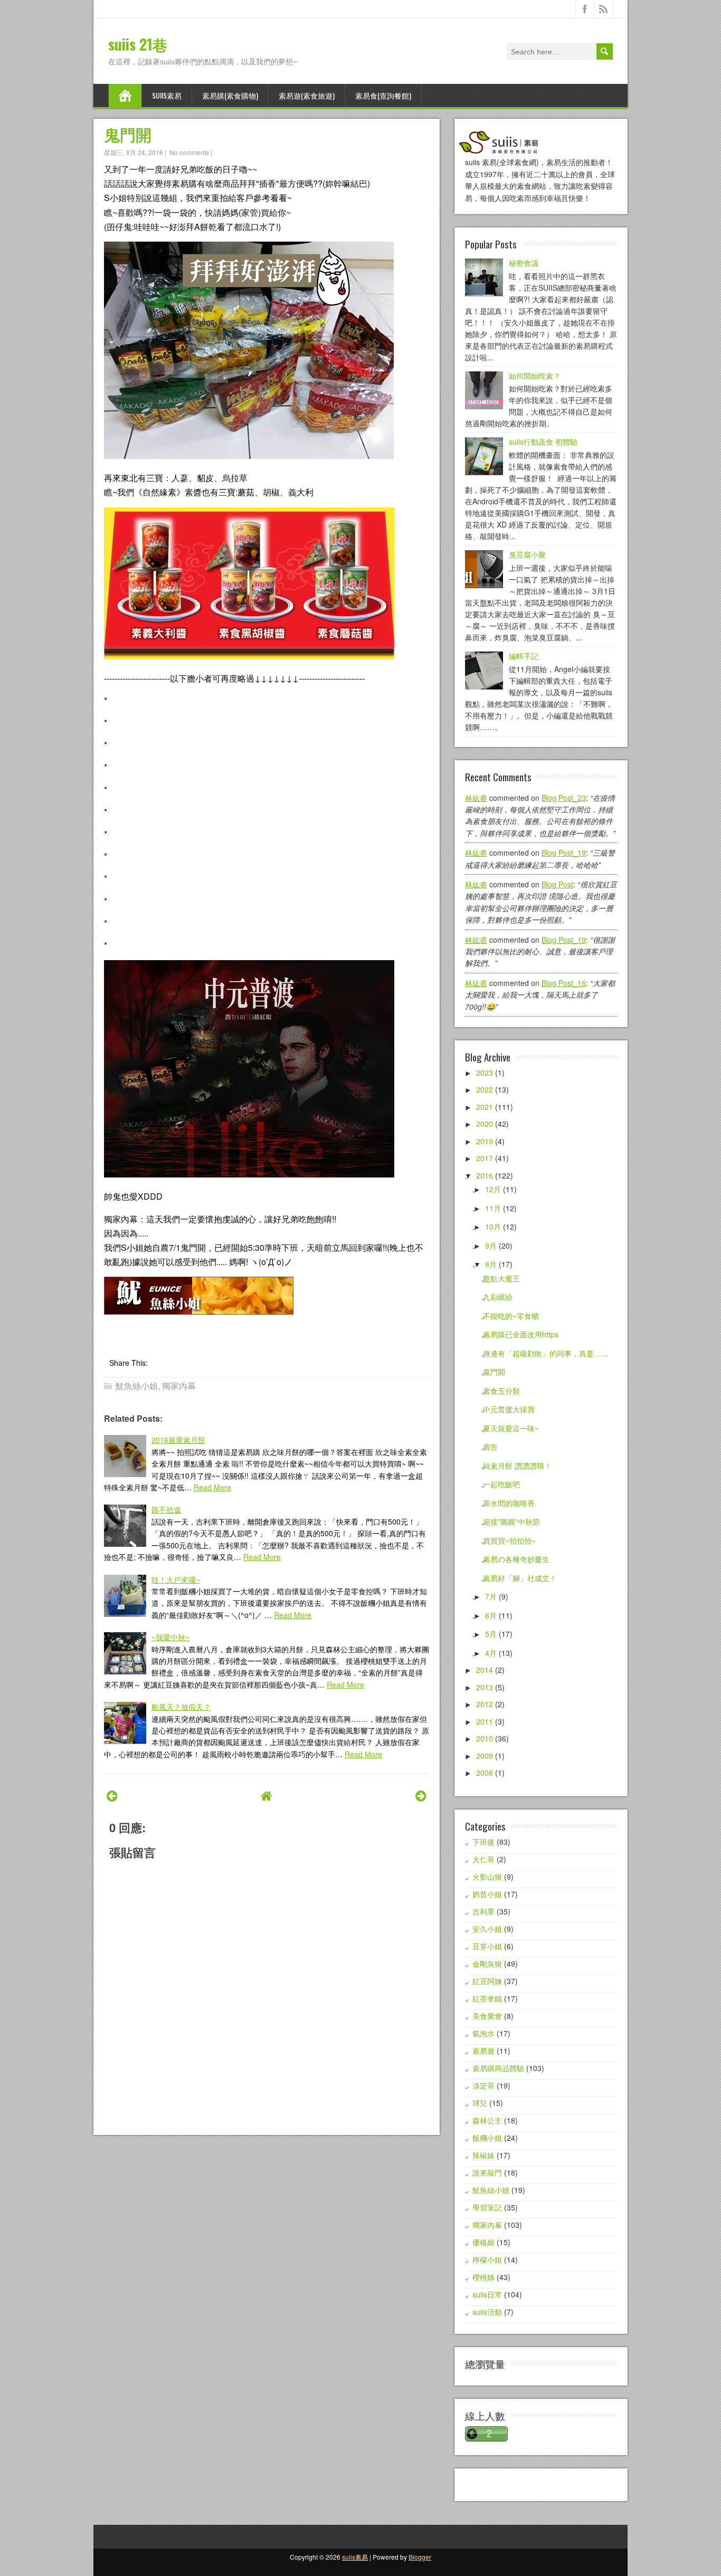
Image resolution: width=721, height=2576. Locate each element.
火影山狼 (487, 1876)
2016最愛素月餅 (178, 1440)
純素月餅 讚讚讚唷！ (517, 1466)
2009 (485, 1756)
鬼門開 (128, 134)
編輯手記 (524, 656)
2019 (485, 1141)
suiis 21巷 (138, 44)
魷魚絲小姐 (137, 1386)
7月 (491, 1596)
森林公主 (487, 2120)
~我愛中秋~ (170, 1637)
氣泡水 (483, 2033)
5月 (491, 1634)
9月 (491, 1246)
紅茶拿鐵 (487, 1998)
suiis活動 (487, 2312)
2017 (485, 1158)
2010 (485, 1738)
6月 (491, 1615)
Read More (212, 1487)
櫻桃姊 (483, 2277)
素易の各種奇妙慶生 (516, 1559)
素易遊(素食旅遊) (307, 95)
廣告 (490, 1447)
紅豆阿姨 (487, 1981)
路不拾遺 (166, 1509)
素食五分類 (501, 1391)
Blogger (420, 2557)
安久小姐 (487, 1929)
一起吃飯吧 (501, 1484)
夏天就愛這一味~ (511, 1428)
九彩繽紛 (498, 1297)
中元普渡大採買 (509, 1409)
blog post (557, 884)
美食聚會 (487, 2016)
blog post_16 (564, 983)
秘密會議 (524, 263)
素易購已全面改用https (521, 1334)
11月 (493, 1208)
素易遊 (483, 2051)
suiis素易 (167, 95)
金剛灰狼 (487, 1964)
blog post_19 (564, 853)
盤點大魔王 (501, 1278)
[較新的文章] (112, 1795)
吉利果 (483, 1911)
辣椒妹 (483, 2155)
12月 (493, 1189)
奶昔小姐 (487, 1894)
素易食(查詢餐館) (383, 95)
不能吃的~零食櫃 (511, 1316)
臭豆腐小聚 (527, 554)
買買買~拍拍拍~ (509, 1540)
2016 (485, 1175)
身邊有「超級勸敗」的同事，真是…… (546, 1353)
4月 (491, 1653)
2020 (485, 1124)
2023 (485, 1072)
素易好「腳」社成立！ (520, 1578)
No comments (189, 152)
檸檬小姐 (487, 2259)
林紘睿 (476, 798)
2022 (485, 1089)
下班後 (483, 1842)
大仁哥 (483, 1859)
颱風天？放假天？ (181, 1707)
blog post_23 (564, 798)
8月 (491, 1264)
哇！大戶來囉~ (176, 1579)
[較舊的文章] (421, 1795)
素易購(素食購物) (230, 95)
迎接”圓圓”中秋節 (511, 1521)
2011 (485, 1721)
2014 (485, 1670)
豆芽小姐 (487, 1946)
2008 (485, 1773)
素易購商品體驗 (498, 2068)
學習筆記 (487, 2207)
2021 (485, 1107)
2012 (485, 1704)
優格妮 (483, 2242)
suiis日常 (487, 2294)
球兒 (480, 2103)
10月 (493, 1227)
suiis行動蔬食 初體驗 (543, 442)
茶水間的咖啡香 (509, 1503)
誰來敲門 (487, 2172)
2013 (485, 1687)
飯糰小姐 (487, 2138)
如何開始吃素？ (535, 376)
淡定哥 (483, 2085)
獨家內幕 (179, 1386)
